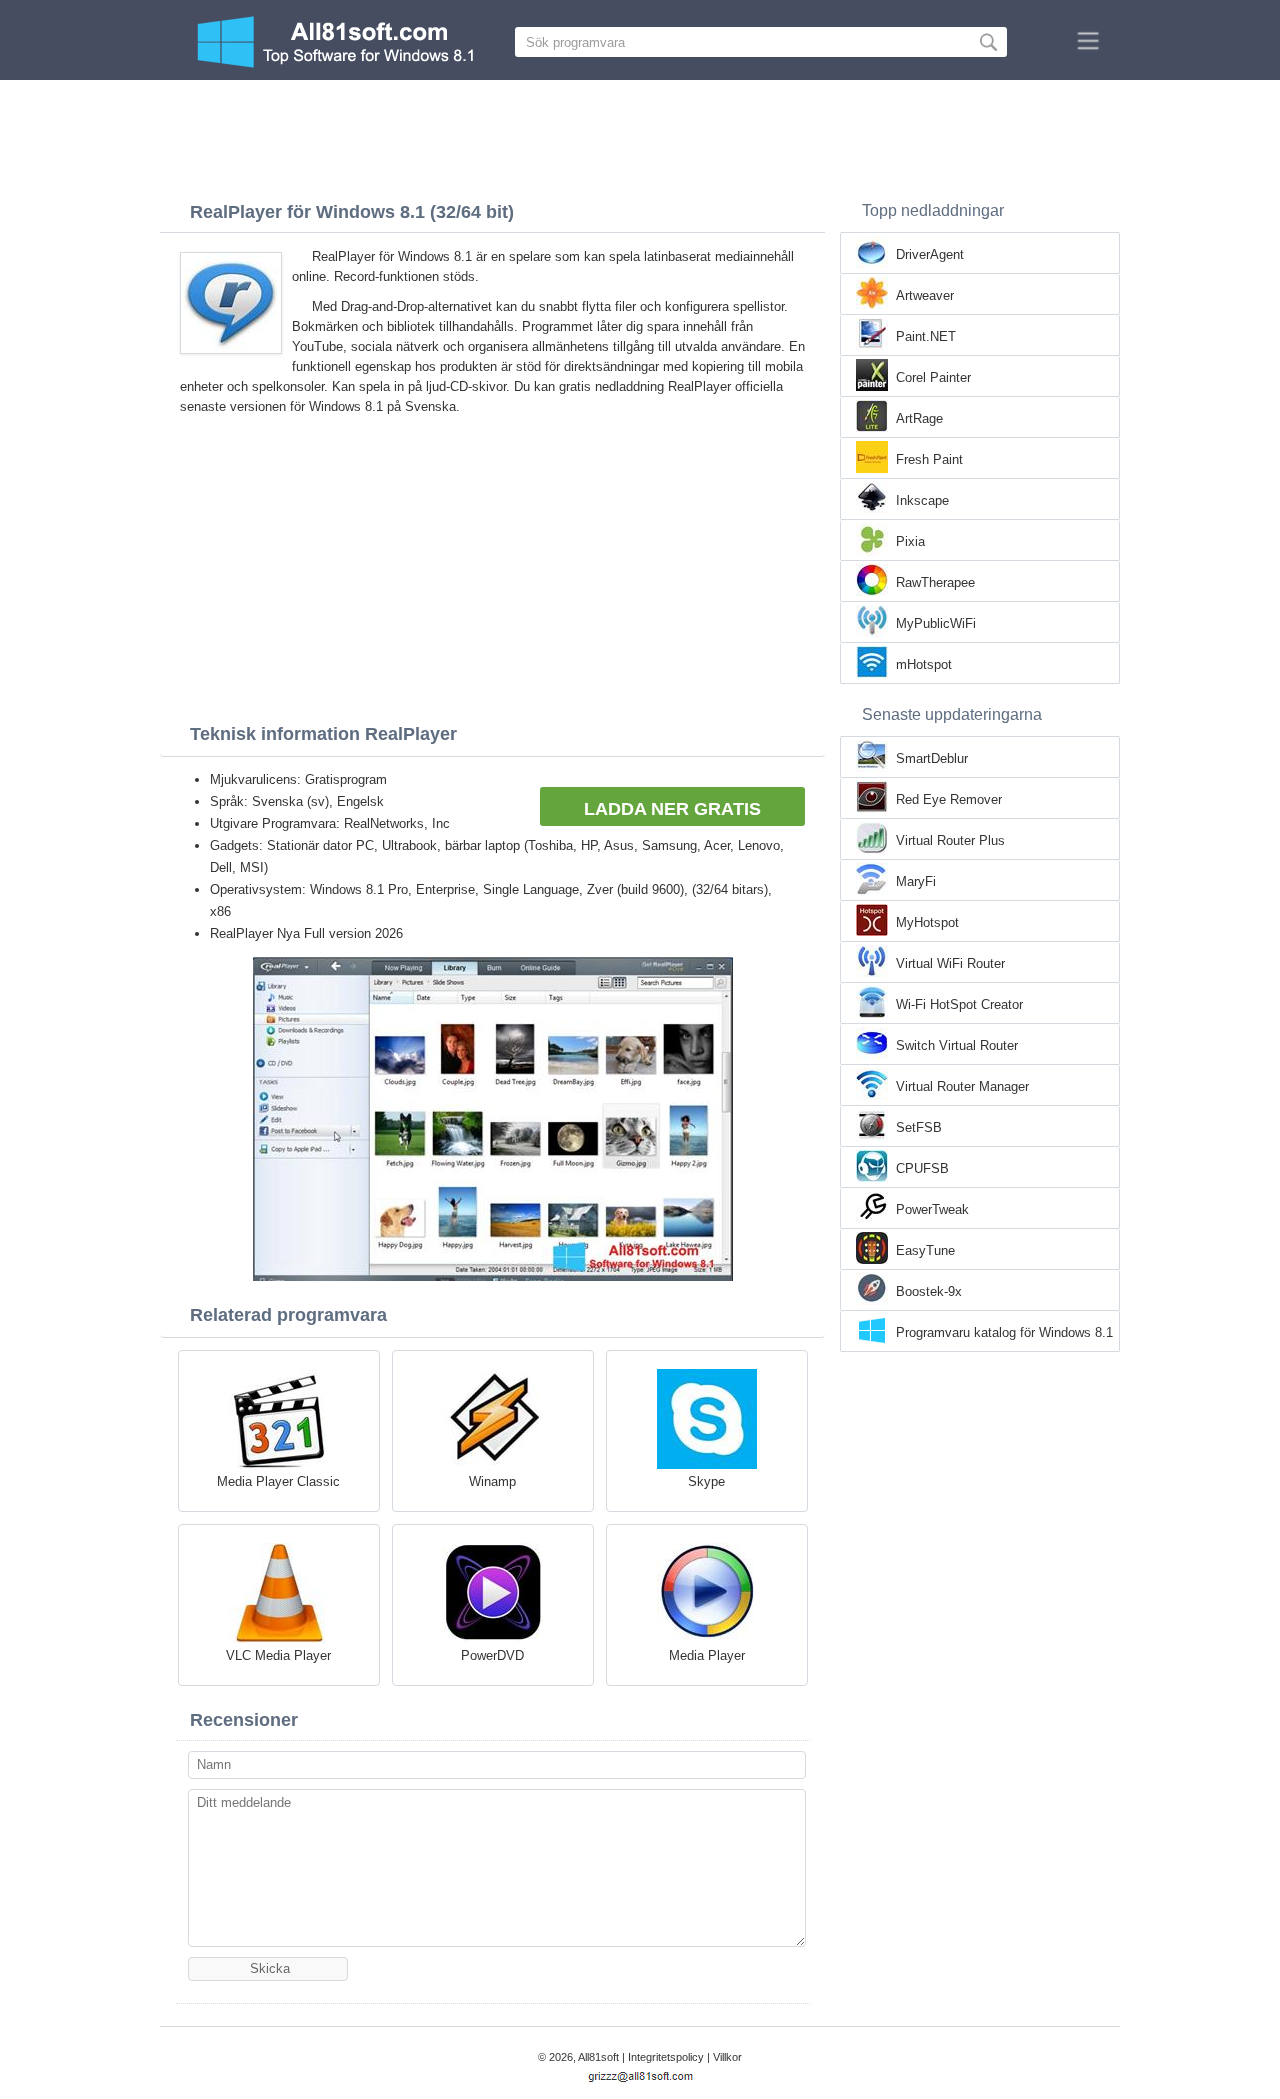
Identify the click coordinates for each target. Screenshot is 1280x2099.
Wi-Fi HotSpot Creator (959, 1004)
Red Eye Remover (949, 799)
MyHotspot (927, 922)
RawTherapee (935, 582)
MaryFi (916, 881)
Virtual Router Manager (962, 1086)
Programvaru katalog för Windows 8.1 (1004, 1332)
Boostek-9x (929, 1291)
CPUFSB (922, 1168)
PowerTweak (932, 1209)
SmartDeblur (932, 758)
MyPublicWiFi (936, 623)
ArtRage (919, 418)
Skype (706, 1481)
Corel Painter (933, 377)
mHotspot (924, 664)
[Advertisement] (640, 135)
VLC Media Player (278, 1655)
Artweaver (925, 295)
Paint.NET (926, 336)
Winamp (492, 1481)
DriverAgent (930, 254)
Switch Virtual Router (957, 1045)
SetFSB (919, 1127)
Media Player (707, 1655)
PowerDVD (492, 1655)
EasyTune (925, 1250)
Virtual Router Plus (950, 840)
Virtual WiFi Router (950, 963)
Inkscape (922, 500)
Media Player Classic (278, 1481)
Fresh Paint (929, 459)
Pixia (910, 541)
